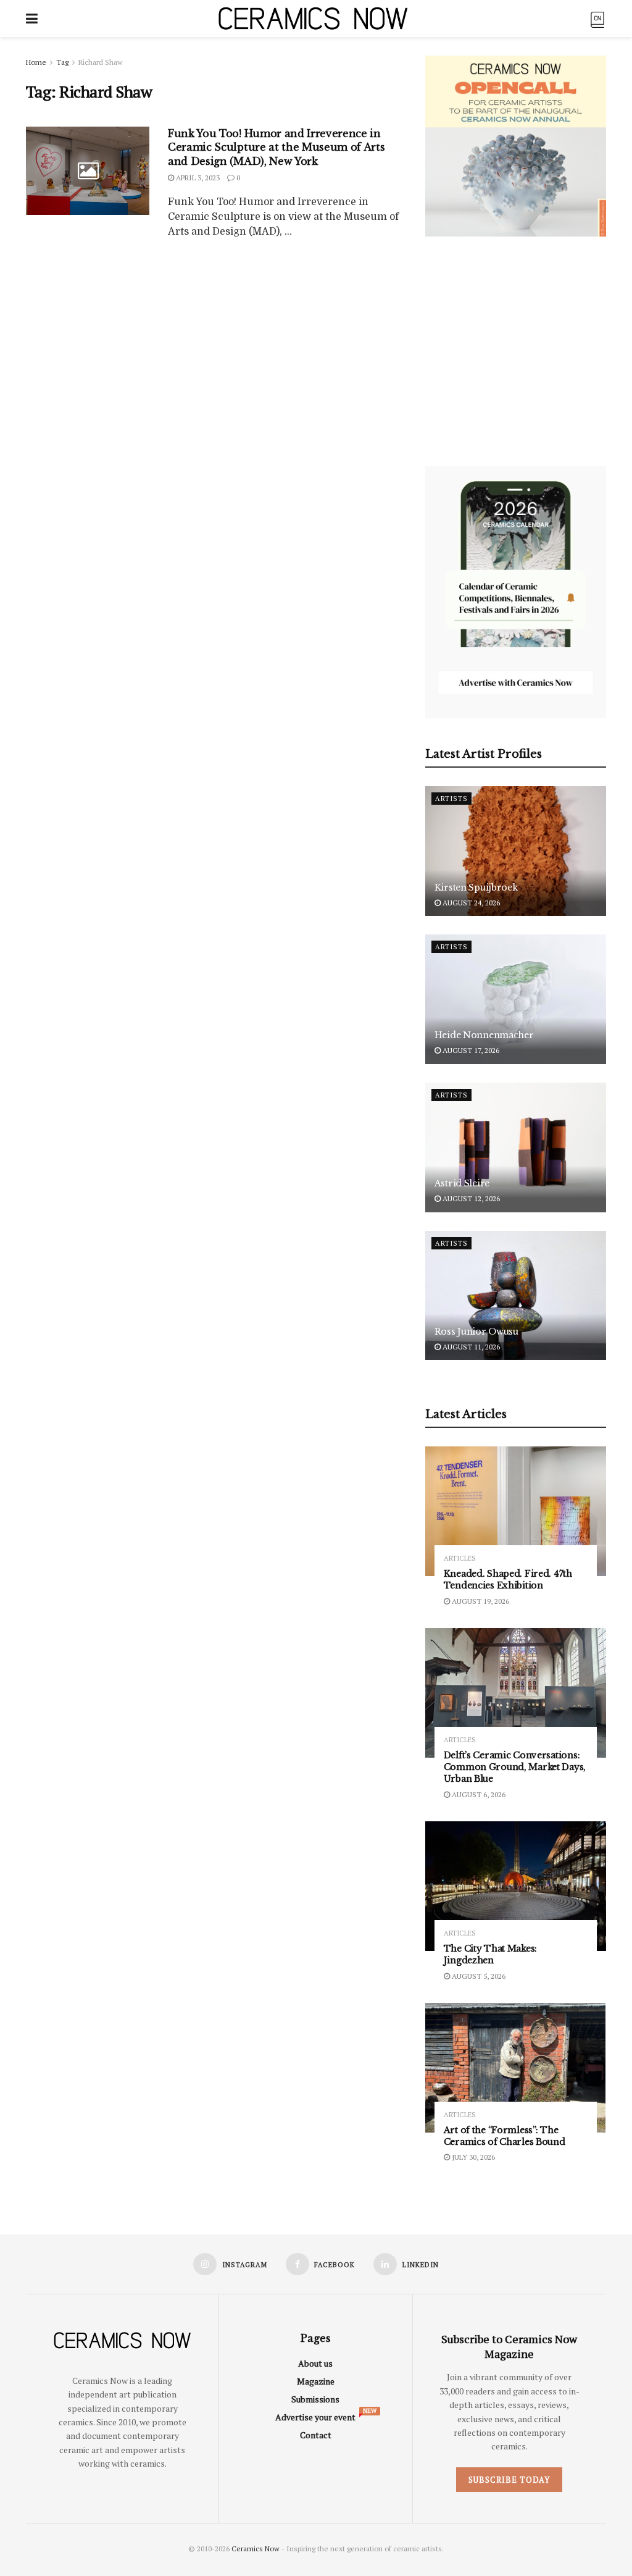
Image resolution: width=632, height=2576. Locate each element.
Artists (451, 799)
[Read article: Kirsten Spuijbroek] (516, 851)
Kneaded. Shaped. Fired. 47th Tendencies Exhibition (508, 1580)
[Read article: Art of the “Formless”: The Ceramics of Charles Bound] (516, 2068)
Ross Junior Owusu (476, 1332)
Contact (316, 2435)
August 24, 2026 (470, 903)
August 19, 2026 (480, 1601)
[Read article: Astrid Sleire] (516, 1147)
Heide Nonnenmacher (484, 1035)
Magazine (316, 2381)
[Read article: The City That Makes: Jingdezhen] (516, 1886)
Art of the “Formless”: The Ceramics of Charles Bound (505, 2136)
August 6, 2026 (478, 1794)
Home (36, 62)
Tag (62, 62)
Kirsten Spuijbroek (476, 887)
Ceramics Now (256, 2549)
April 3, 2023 (197, 178)
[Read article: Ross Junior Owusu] (516, 1296)
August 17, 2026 (470, 1050)
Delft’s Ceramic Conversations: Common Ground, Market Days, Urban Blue (515, 1767)
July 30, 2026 (472, 2157)
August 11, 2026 (470, 1347)
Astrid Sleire (462, 1183)
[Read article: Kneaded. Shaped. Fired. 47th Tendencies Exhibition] (516, 1511)
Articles (460, 1559)
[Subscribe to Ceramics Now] (597, 18)
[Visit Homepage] (313, 19)
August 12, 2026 (470, 1198)
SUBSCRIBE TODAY (509, 2480)
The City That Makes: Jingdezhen (490, 1954)
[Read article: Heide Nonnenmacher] (516, 999)
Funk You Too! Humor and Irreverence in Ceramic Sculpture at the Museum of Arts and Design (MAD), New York (276, 147)
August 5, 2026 (478, 1976)
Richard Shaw (101, 62)
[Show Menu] (32, 19)
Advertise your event (315, 2417)
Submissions (315, 2399)
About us (315, 2363)
